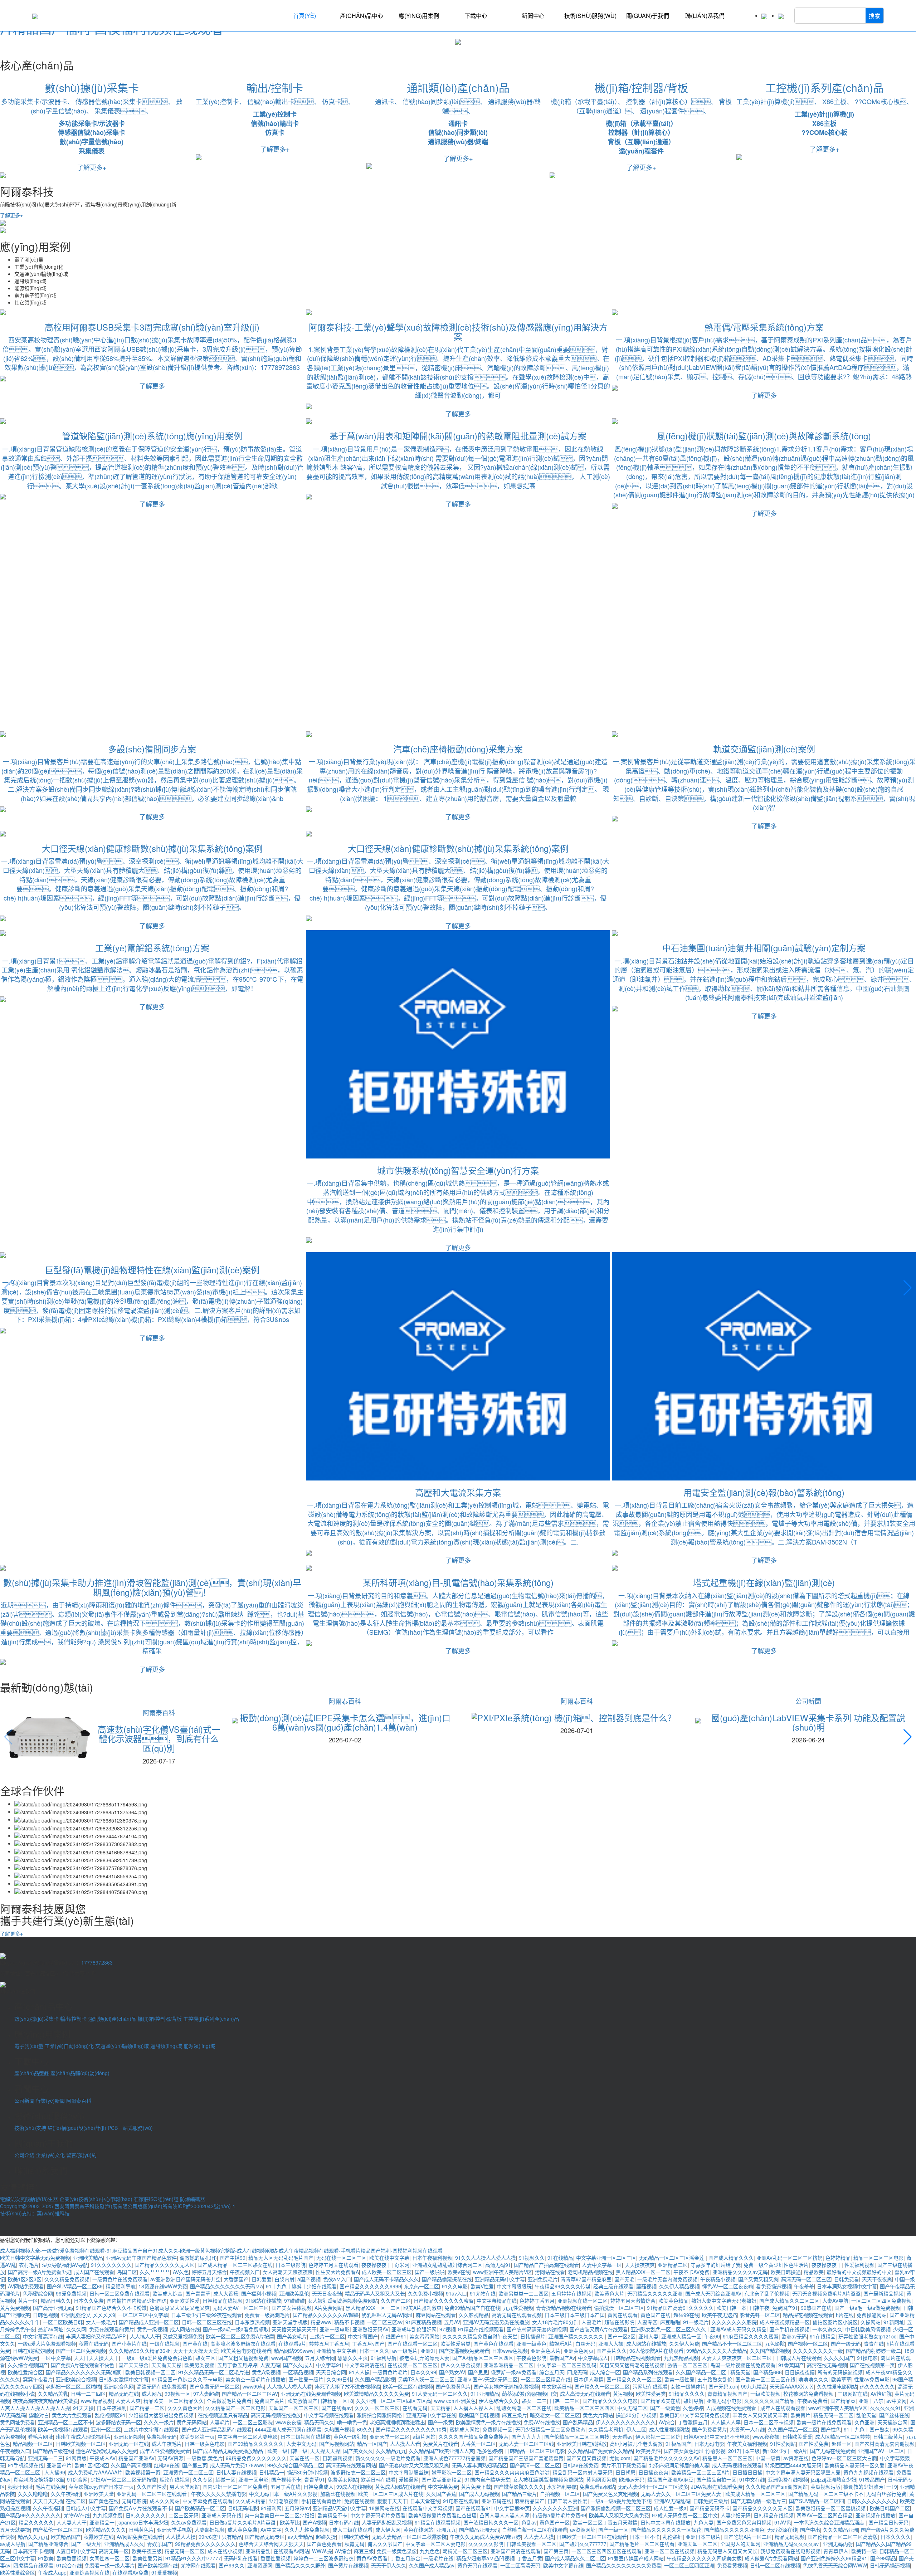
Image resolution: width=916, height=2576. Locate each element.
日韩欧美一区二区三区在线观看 (592, 2537)
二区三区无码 (184, 2515)
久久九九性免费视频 (307, 2529)
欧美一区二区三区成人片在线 (391, 2494)
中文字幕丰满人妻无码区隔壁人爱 (803, 2472)
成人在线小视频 (225, 2551)
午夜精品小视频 (718, 2279)
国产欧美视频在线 (158, 2565)
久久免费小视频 (425, 2293)
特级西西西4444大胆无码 (793, 2465)
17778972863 (97, 1962)
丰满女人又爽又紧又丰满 (760, 2415)
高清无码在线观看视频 (517, 2315)
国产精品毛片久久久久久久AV (666, 2458)
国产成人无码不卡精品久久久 (386, 2279)
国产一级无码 (846, 2343)
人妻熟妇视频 (210, 2529)
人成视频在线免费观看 (732, 2408)
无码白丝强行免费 (886, 2494)
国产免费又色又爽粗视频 (610, 2494)
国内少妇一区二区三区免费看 (235, 2487)
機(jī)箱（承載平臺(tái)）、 (587, 101)
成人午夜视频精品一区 (785, 2322)
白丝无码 (585, 2343)
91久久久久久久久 (111, 2265)
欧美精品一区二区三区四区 (584, 2408)
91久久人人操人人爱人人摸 (486, 2258)
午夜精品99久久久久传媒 (562, 2286)
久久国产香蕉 (441, 2494)
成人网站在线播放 (646, 2343)
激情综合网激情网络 (380, 2415)
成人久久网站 (165, 2501)
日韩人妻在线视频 (236, 2472)
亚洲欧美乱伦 (294, 2293)
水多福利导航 (562, 2487)
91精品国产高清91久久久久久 (680, 2308)
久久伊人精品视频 (679, 2286)
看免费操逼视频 (774, 2286)
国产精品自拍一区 (716, 2479)
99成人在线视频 (354, 2487)
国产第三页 (195, 2465)
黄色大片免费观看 (72, 2415)
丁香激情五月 (693, 2422)
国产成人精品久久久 (731, 2258)
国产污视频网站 (337, 2444)
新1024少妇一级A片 (785, 2451)
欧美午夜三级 (147, 2551)
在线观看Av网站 (291, 2551)
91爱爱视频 (164, 2572)
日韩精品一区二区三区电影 (535, 2451)
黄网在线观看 (623, 2315)
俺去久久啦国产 (385, 2544)
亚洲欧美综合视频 (76, 2379)
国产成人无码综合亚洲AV (713, 2293)
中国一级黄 (768, 2458)
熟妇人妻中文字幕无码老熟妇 (724, 2301)
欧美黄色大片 (609, 2293)
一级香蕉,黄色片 (205, 2458)
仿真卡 (275, 132)
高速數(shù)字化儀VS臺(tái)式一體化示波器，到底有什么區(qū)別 (159, 1738)
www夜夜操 (288, 2422)
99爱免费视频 (71, 2293)
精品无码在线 (124, 2394)
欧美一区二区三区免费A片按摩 (240, 2336)
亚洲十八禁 (871, 2401)
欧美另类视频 (199, 2365)
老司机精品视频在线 (590, 2272)
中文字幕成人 (593, 2358)
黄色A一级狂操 (350, 2436)
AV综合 (667, 2422)
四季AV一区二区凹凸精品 (825, 2515)
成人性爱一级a (670, 2508)
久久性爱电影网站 (837, 2386)
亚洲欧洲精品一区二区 (508, 2365)
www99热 (253, 2386)
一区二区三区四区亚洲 (689, 2565)
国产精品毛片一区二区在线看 (642, 2544)
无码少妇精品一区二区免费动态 (550, 2429)
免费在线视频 (359, 2501)
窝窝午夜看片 (38, 2379)
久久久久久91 (886, 2408)
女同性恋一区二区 (109, 2558)
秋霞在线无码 (94, 2343)
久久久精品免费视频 (67, 2279)
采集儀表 (92, 151)
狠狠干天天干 (392, 2501)
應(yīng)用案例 (419, 16)
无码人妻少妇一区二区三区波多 (653, 2487)
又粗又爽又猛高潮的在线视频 (632, 2365)
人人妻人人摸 (539, 2537)
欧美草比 (290, 2522)
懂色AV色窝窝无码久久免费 (106, 2451)
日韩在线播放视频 (33, 2351)
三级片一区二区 (327, 2336)
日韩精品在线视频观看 (636, 2358)
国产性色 (831, 2429)
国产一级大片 (86, 2544)
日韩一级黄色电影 (205, 2444)
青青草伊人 (836, 2551)
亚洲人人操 (611, 2343)
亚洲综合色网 (119, 2386)
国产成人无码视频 (479, 2494)
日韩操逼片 (533, 2336)
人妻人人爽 (128, 2401)
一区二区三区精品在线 (546, 2379)
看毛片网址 (40, 2436)
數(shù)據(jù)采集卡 (92, 87)
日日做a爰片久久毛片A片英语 (243, 2522)
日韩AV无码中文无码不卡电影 (717, 2436)
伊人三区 (636, 2429)
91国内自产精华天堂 (487, 2479)
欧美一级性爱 (679, 2379)
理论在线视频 (175, 2479)
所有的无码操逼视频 (840, 2372)
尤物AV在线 (77, 2515)
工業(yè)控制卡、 (221, 101)
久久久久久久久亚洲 (555, 2508)
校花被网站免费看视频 (809, 2394)
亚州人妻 (648, 2336)
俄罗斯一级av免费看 (514, 2372)
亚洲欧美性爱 (185, 2301)
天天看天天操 (166, 2365)
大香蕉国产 (236, 2279)
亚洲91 (428, 2351)
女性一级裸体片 (688, 2386)
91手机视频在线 (26, 2465)
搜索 (874, 16)
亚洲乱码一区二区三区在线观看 (152, 2494)
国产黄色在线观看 (493, 2343)
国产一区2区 (622, 2336)
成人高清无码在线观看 (585, 2394)
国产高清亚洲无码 (53, 2308)
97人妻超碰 (206, 2394)
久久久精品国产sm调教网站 (777, 2487)
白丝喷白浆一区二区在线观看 (535, 2529)
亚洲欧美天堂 (99, 2494)
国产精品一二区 (147, 2408)
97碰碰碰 (294, 2301)
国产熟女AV (452, 2372)
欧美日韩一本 (731, 2308)
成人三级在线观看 (352, 2529)
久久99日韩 (339, 2379)
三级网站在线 (853, 2394)
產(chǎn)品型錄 (32, 2073)
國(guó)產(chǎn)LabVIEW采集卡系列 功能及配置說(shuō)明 (808, 1722)
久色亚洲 (864, 2422)
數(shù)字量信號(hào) (92, 142)
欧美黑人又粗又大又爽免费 (619, 2515)
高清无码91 (498, 2265)
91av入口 (456, 2293)
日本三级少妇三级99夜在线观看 (206, 2315)
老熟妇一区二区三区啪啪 (73, 2386)
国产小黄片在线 (129, 2343)
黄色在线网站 (418, 2529)
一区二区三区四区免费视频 (881, 2301)
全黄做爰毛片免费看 (229, 2401)
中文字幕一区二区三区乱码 (566, 2365)
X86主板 (824, 123)
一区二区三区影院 (253, 2422)
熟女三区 (205, 2358)
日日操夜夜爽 (653, 2472)
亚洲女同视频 (129, 2436)
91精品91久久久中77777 (193, 2558)
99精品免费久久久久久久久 (256, 2458)
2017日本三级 (744, 2451)
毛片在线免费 (51, 2487)
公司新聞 (808, 1701)
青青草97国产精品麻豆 (586, 2279)
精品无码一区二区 (833, 2415)
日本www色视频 (510, 2351)
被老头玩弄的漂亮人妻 (424, 2358)
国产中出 (810, 2529)
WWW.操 (322, 2551)
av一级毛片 (405, 2351)
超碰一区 (842, 2444)
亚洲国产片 (59, 2465)
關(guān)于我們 (648, 16)
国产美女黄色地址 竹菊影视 (695, 2451)
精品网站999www (294, 2351)
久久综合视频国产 (28, 2365)
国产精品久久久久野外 (300, 2565)
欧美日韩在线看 (378, 2479)
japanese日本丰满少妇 (143, 2522)
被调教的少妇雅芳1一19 (870, 2487)
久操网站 (871, 2322)
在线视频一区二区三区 (413, 2365)
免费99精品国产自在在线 (472, 2308)
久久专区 (203, 2479)
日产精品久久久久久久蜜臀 (444, 2301)
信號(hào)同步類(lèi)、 (444, 101)
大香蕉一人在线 (747, 2429)
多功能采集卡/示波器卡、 (37, 101)
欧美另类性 (648, 2451)
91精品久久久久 (687, 2394)
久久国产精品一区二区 (702, 2372)
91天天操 (83, 2408)
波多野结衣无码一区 (118, 2422)
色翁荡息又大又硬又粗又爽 (180, 2308)
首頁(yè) (304, 16)
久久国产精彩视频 (770, 2351)
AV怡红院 (881, 2394)
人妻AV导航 (835, 2301)
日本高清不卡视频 (33, 2551)
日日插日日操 (747, 2472)
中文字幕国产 (363, 2336)
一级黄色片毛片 (390, 2372)
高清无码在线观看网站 (351, 2465)
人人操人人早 (726, 2422)
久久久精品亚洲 (841, 2529)
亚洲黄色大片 (546, 2351)
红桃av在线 (167, 2465)
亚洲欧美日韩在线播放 (582, 2444)
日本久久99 (423, 2372)
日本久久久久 (896, 2537)
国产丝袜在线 (894, 2415)
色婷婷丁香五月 (537, 2301)
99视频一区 (177, 2394)
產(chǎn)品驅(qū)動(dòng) (80, 2073)
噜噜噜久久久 (813, 2379)
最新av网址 (51, 2329)
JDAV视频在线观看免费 (717, 2487)
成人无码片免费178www (237, 2465)
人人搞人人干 (145, 2336)
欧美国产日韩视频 (479, 2415)
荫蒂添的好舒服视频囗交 (530, 2394)
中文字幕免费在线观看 (208, 2501)
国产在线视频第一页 (872, 2365)
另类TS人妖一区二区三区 (426, 2379)
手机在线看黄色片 (321, 2501)
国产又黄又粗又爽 (758, 2279)
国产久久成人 (298, 2365)
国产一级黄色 (665, 2408)
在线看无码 (415, 2408)
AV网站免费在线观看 (140, 2537)
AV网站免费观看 (26, 2286)
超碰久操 (326, 2537)
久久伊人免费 (684, 2343)
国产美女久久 (358, 2451)
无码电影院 (134, 2501)
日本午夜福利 (112, 2408)
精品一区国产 (372, 2444)
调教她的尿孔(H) (198, 2258)
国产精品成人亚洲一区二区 (149, 2322)
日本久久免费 (89, 2301)
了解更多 (92, 167)
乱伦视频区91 (110, 2415)
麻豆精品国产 (530, 2501)
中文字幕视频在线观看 (329, 2415)
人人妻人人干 (72, 2522)
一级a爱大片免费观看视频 (47, 2343)
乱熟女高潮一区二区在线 (524, 2408)
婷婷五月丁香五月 (329, 2343)
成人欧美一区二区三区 (387, 2272)
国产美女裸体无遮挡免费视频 (506, 2386)
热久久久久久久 (877, 2386)
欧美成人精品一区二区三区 (755, 2494)
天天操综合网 (892, 2422)
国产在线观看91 (473, 2508)
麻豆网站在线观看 (436, 2315)
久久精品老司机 (606, 2429)
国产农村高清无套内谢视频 (537, 2329)
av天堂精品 (300, 2537)
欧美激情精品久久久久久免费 (376, 2394)
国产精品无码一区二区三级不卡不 (826, 2494)
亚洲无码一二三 (45, 2458)
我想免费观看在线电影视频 (790, 2551)
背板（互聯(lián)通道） (641, 142)
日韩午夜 (759, 2308)
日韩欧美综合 (354, 2537)
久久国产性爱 (152, 2487)
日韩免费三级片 (711, 2501)
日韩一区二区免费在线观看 (120, 2293)
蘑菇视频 (646, 2286)
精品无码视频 (790, 2537)
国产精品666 (768, 2372)
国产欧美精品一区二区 (200, 2508)
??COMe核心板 (824, 132)
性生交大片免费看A (337, 2272)
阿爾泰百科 (159, 1712)
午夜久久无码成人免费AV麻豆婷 (485, 2537)
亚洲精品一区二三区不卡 (65, 2422)
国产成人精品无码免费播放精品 (229, 2451)
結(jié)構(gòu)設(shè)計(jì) (77, 2128)
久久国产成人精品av (432, 2565)
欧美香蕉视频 (72, 2558)
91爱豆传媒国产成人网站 (636, 2558)
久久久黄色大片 (185, 2408)
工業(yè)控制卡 (275, 114)
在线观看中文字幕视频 (428, 2508)
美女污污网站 (424, 2336)
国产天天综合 (133, 2365)
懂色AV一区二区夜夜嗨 (728, 2286)
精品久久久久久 (36, 2522)
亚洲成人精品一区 (681, 2336)
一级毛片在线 (438, 2558)
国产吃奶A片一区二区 (748, 2537)
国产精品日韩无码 (888, 2522)
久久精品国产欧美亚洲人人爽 (442, 2451)
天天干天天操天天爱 (196, 2351)
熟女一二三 (534, 2401)
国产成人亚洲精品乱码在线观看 (217, 2429)
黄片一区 (28, 2301)
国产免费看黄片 (710, 2429)
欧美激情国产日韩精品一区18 (320, 2401)
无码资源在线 (782, 2529)
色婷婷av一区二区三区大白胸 (844, 2458)
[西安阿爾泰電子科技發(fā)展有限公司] (35, 16)
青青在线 (874, 2343)
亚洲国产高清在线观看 (516, 2551)
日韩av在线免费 (581, 2465)
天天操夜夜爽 (640, 2265)
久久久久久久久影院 (734, 2322)
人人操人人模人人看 (289, 2386)
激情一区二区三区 (687, 2365)
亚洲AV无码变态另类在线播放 (496, 2322)
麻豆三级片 (515, 2415)
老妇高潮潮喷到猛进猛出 (398, 2422)
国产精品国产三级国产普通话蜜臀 (526, 2458)
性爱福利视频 (859, 2265)
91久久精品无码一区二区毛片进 (214, 2372)
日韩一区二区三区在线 (207, 2322)
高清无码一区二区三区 (806, 2279)
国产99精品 (883, 2558)
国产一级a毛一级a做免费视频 (867, 2308)
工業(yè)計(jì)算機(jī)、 (778, 101)
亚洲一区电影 (253, 2479)
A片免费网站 (329, 2308)
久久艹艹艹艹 (155, 2272)
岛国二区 (127, 2272)
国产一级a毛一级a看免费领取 (236, 2329)
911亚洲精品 (485, 2394)
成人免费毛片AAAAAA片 (95, 2472)
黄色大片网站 (598, 2415)
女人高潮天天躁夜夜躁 (288, 2272)
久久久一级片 (159, 2422)
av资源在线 (796, 2458)
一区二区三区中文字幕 (143, 2315)
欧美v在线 (459, 2272)
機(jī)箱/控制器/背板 (641, 87)
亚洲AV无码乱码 (672, 2501)
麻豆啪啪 (670, 2322)
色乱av (529, 2522)
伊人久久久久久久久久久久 (626, 2422)
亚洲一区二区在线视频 (669, 2551)
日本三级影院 (291, 2265)
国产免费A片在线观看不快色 (83, 2365)
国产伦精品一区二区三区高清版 (843, 2537)
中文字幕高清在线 (43, 2336)
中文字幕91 (329, 2365)
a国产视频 (309, 2279)
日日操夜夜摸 (800, 2372)
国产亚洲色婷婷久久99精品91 (834, 2558)
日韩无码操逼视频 (890, 2565)
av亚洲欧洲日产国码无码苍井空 (186, 2279)
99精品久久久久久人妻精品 (717, 2351)
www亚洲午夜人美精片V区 (503, 2272)
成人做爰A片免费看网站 (771, 2558)
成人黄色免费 (243, 2529)
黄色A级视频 (266, 2372)
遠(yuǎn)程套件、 (675, 111)
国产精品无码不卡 (710, 2508)
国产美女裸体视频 (292, 2308)
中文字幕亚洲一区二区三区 (606, 2258)
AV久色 (181, 2272)
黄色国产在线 (656, 2315)
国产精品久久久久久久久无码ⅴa (226, 2286)
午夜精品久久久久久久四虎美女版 (704, 2558)
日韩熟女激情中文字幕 (124, 2379)
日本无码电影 (709, 2444)
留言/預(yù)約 (81, 2155)
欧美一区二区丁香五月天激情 (605, 2522)
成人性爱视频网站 (669, 2429)
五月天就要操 (15, 2529)
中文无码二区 (632, 2408)
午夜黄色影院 (531, 2358)
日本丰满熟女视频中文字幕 (847, 2286)
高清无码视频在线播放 (276, 2415)
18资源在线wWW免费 (163, 2286)
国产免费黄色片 (453, 2386)
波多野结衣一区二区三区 (358, 2472)
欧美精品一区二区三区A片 (700, 2472)
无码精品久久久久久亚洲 (655, 2293)
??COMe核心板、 (884, 101)
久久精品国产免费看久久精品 (600, 2451)
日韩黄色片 (141, 2529)
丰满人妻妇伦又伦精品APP (96, 2336)
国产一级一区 (613, 2529)
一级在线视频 (165, 2343)
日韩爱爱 (262, 2279)
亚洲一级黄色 (531, 2343)
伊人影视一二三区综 (658, 2436)
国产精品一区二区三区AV (250, 2394)
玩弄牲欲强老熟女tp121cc (867, 2336)
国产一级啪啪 (430, 2272)
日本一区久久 (374, 2351)
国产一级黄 (440, 2422)
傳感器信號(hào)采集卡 (92, 132)
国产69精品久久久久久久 (255, 2444)
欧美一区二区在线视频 (408, 2386)
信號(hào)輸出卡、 (284, 101)
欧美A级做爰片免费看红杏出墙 (442, 2515)
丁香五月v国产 (368, 2343)
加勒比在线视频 (338, 2494)
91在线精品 (560, 2258)
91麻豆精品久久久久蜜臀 (751, 2336)
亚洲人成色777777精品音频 (454, 2458)
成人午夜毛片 (167, 2444)
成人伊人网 (388, 2529)
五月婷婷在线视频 (571, 2293)
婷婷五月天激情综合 (633, 2301)
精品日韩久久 (56, 2301)
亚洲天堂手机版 (290, 2322)
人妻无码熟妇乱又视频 (387, 2522)
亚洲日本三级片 (703, 2537)
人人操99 (55, 2472)
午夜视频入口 (245, 2272)
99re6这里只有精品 (220, 2537)
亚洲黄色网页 (579, 2351)
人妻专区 (647, 2322)
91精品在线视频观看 (481, 2329)
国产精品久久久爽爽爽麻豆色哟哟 (512, 2472)
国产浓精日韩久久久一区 (491, 2522)
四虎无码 (577, 2372)
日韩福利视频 (337, 2458)
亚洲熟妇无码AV (371, 2329)
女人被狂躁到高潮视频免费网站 (343, 2301)
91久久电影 (455, 2286)
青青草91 (315, 2479)
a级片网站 (424, 2436)
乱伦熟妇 (673, 2537)
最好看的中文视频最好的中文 (859, 2272)
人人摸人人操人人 (473, 2408)
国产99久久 (232, 2565)
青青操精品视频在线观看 (564, 2308)
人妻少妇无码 (736, 2515)
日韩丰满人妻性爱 (567, 2501)
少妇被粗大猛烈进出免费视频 (162, 2415)
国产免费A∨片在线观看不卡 (140, 2508)
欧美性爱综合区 (25, 2372)
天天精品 (440, 2408)
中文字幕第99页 (512, 2508)
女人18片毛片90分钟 (555, 2322)
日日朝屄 (625, 2472)
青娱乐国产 (160, 2544)
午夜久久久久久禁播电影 (219, 2494)
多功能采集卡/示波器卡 (92, 123)
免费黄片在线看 (440, 2444)
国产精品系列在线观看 (648, 2372)
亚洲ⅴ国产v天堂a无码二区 (488, 2379)
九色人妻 (703, 2522)
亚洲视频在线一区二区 (583, 2301)
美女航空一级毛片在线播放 (255, 2379)
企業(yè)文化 (50, 2155)
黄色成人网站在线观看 (400, 2487)
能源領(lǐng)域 (199, 2046)
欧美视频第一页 (143, 2472)
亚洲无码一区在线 (129, 2444)
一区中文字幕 (56, 2358)
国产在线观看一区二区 (413, 2343)
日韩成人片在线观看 (799, 2358)
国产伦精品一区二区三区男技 (577, 2436)
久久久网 (76, 2329)
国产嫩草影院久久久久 (519, 2487)
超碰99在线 (686, 2315)
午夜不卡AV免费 (691, 2272)
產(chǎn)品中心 (362, 16)
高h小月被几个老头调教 (636, 2444)
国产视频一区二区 (808, 2343)
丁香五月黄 (530, 2558)
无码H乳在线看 (241, 2558)
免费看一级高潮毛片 (267, 2315)
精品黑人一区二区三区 (727, 2458)
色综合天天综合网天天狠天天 (271, 2544)
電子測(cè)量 (29, 2046)
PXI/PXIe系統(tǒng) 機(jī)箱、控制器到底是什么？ (577, 1718)
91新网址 (894, 2322)
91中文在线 (752, 2479)
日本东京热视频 (252, 2322)
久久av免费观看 (189, 2522)
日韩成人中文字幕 (86, 2508)
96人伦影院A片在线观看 (656, 2351)
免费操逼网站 (872, 2315)
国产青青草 (198, 2293)
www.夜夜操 (766, 2436)
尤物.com (620, 2458)
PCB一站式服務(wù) (130, 2128)
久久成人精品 (250, 2501)
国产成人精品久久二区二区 (789, 2301)
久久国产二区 (396, 2301)
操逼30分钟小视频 (636, 2415)
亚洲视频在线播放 (876, 2515)
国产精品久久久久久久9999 (370, 2286)
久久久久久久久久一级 (818, 2351)
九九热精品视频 (681, 2358)
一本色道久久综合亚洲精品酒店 (830, 2522)
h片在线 (845, 2315)
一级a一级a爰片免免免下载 (621, 2501)
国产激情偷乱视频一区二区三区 (616, 2508)
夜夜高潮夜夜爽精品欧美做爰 (45, 2401)
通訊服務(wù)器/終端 (458, 142)
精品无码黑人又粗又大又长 (375, 2293)
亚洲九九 (446, 2529)
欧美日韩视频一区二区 (150, 2372)
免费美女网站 (343, 2479)
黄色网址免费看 (18, 2422)
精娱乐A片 (561, 2343)
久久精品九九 (391, 2451)
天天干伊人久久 (389, 2565)
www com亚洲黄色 (455, 2401)
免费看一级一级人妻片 (110, 2565)
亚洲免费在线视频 (788, 2479)
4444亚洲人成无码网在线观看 (288, 2429)
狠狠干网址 (20, 2487)
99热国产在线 (816, 2308)
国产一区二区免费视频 (81, 2351)
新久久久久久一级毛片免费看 (388, 2458)
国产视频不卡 (286, 2479)
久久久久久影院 (486, 2544)
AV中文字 (271, 2529)
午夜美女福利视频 (747, 2444)
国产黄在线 (195, 2343)
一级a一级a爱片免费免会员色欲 (157, 2358)
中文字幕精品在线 (497, 2301)
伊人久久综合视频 (461, 2365)
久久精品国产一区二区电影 (235, 2408)
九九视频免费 (108, 2515)
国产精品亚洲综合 (48, 2544)
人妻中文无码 (301, 2444)
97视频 (447, 2329)
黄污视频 (623, 2394)
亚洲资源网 (260, 2565)
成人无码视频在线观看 (737, 2465)
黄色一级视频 (152, 2329)
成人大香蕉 (226, 2293)
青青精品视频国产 (727, 2394)
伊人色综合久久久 (499, 2401)
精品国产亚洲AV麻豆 (670, 2479)
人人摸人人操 (181, 2537)
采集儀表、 (123, 111)
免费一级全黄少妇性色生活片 (776, 2265)
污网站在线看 (550, 2272)
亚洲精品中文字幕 (336, 2351)
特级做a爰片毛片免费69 (559, 2515)
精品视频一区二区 (33, 2444)
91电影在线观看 (461, 2501)
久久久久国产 (839, 2358)
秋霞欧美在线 (99, 2537)
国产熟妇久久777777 (583, 2544)
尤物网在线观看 (198, 2565)
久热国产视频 (339, 2429)
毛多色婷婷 (489, 2451)
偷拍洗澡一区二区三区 (619, 2308)
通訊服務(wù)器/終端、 (491, 106)
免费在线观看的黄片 (112, 2329)
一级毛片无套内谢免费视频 (667, 2279)
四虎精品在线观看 (33, 2565)
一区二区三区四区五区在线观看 (606, 2551)
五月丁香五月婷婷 (237, 2365)
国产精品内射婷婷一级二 (873, 2351)
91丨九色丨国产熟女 (867, 2429)
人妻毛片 (591, 2322)
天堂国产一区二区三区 (293, 2408)
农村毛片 (29, 2265)
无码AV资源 (170, 2458)
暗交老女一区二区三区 (555, 2415)
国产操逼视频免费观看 (464, 2351)
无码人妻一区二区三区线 (526, 2444)
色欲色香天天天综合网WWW (835, 2565)
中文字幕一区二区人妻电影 (248, 2436)
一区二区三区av (385, 2322)
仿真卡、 (338, 101)
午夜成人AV (103, 2458)
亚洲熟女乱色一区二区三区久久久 (669, 2329)
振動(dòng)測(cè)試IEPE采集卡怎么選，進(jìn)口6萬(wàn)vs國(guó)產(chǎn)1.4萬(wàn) (345, 1722)
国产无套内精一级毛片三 (759, 2501)
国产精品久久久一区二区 (634, 2379)
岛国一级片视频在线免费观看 (743, 2365)
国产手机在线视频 (789, 2329)
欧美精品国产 (66, 2537)
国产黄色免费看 (324, 2544)
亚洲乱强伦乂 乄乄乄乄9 (88, 2315)
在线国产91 (394, 2336)
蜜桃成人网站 (464, 2429)
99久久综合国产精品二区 (295, 2465)
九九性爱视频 (518, 2308)
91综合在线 (69, 2565)
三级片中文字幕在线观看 (151, 2429)
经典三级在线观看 (613, 2286)
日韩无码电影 (243, 2508)
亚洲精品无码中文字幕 (500, 2279)
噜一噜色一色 (352, 2422)
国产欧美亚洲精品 (442, 2479)
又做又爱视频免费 (183, 2336)
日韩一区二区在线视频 (775, 2565)
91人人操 (359, 2372)
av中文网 (896, 2401)
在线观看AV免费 (130, 2572)
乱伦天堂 (866, 2415)
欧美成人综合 (167, 2293)
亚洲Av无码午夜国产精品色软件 (141, 2258)
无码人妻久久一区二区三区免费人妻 (682, 2494)
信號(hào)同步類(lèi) (458, 132)
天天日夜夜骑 (327, 2293)
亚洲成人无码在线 (221, 2515)
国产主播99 (233, 2258)
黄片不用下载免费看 (624, 2465)
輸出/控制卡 (275, 87)
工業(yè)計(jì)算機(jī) (824, 114)
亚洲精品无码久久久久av (792, 2544)
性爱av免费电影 (872, 2379)
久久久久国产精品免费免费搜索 (473, 2436)
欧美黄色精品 (673, 2301)
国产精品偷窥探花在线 (447, 2279)
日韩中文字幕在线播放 (666, 2522)
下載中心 (476, 16)
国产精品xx (843, 2401)
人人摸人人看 (405, 2444)
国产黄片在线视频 (348, 2565)
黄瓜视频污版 (825, 2487)
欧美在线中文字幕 (389, 2258)
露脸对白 (39, 2415)
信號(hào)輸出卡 (275, 123)
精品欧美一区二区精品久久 (174, 2401)
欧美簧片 (800, 2415)
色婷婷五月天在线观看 (333, 2265)
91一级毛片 (696, 2322)
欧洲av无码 (794, 2336)
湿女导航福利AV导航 (65, 2265)
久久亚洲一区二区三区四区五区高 (394, 2401)
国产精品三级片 (520, 2494)
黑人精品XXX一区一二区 (643, 2272)
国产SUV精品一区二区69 (75, 2286)
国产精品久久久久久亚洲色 (734, 2529)
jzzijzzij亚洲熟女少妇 (834, 2479)
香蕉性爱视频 (276, 2558)
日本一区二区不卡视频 (769, 2422)
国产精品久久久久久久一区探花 (666, 2529)
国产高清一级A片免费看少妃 (40, 2272)
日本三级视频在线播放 (306, 2436)
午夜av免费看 (812, 2401)
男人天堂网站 (185, 2487)
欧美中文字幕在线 (563, 2565)
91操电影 (867, 2358)
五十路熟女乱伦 (715, 2379)
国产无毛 (624, 2279)
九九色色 (430, 2551)
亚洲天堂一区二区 (390, 2436)
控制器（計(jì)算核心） (641, 132)
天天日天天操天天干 (96, 2358)
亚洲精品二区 (673, 2265)
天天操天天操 (325, 2451)
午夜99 (712, 2336)
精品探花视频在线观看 (808, 2315)
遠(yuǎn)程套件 (641, 151)
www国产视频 (287, 2358)
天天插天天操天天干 (294, 2329)
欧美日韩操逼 (786, 2272)
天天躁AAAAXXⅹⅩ (792, 2386)
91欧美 (46, 2558)
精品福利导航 (121, 2286)
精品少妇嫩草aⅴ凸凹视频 (485, 2558)
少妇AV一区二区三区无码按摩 (124, 2479)
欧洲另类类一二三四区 (523, 2293)
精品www (321, 2322)
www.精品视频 (97, 2401)
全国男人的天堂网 (740, 2544)
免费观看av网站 (597, 2487)
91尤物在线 (483, 2293)
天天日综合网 (331, 2372)
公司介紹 (24, 2155)
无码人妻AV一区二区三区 (241, 2308)
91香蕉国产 (791, 2365)
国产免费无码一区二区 (215, 2386)
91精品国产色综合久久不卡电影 (187, 2379)
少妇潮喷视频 (283, 2501)
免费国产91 (785, 2308)
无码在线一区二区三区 (341, 2258)
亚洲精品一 (102, 2522)
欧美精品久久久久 (106, 2529)
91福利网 (271, 2508)
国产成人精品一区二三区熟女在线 (235, 2265)
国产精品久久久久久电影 (610, 2401)
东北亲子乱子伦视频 (767, 2293)
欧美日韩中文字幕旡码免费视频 (35, 2258)
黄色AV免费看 (372, 2558)
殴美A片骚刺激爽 (422, 2308)
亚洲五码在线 (497, 2501)
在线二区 (76, 2501)
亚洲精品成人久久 (124, 2544)
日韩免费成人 (318, 2487)
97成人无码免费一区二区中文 (685, 2515)
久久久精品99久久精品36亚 (140, 2351)
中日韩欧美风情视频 (868, 2329)
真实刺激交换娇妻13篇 (39, 2479)
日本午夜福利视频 (432, 2258)
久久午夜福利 (66, 2494)
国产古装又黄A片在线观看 (599, 2329)
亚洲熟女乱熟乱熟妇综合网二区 (447, 2265)
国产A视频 (314, 2522)
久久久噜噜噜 (33, 2494)
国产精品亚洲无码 (479, 2529)
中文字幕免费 (443, 2487)
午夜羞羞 (804, 2286)
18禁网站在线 (384, 2508)
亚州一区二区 (106, 2429)
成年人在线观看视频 (783, 2408)
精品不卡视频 (349, 2322)
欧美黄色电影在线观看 (246, 2351)
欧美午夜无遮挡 (720, 2315)
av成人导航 (13, 2544)
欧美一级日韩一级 (287, 2451)
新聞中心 (533, 16)
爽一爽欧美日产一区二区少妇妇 (279, 2515)
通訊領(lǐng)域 (166, 2046)
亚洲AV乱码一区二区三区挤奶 (790, 2258)
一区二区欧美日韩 (63, 2322)
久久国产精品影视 (375, 2379)
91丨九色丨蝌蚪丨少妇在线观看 (301, 2286)
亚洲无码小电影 (724, 2401)
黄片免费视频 (15, 2308)
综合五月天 (552, 2372)
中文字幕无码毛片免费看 (378, 2515)
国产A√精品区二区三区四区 (483, 2358)
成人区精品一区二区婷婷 (843, 2436)
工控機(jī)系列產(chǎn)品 (825, 87)
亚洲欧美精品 (88, 2258)
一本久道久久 (827, 2329)
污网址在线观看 (650, 2386)
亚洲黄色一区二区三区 (188, 2472)
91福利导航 (384, 2358)
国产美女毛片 (292, 2336)
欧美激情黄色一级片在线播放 (488, 2422)
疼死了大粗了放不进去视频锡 (347, 2386)
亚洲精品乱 (258, 2551)
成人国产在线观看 (94, 2272)
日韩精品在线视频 (223, 2301)
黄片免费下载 (476, 2487)
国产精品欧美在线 (661, 2401)
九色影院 (775, 2343)
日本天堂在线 (425, 2501)
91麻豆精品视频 (423, 2322)
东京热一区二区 (422, 2286)
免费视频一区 (497, 2429)
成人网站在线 (185, 2329)
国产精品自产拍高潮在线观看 (546, 2265)
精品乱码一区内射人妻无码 (583, 2472)
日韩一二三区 (565, 2401)
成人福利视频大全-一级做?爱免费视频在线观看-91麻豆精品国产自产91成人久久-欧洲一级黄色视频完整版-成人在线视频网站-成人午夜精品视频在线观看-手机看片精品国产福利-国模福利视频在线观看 (221, 2250)
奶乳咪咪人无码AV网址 (387, 2315)
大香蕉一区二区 (478, 2444)
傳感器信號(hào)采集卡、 (125, 101)
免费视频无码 (162, 2436)
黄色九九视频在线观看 (868, 2472)
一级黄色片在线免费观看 (120, 2279)
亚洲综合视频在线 (89, 2572)
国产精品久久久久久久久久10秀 (411, 2429)
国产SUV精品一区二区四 (817, 2501)
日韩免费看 (847, 2279)
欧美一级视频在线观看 (63, 2429)
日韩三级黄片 (888, 2436)
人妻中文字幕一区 (602, 2265)
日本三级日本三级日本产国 (575, 2315)
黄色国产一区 (555, 2522)
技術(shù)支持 (30, 2128)
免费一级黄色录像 (397, 2551)
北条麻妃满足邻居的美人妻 (679, 2465)
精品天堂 (740, 2372)
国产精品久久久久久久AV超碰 (326, 2315)
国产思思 (478, 2372)
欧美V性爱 (482, 2286)
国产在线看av (337, 2408)
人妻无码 (270, 2365)
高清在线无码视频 (827, 2365)
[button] (3, 55)
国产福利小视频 (259, 2293)
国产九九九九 (526, 2436)
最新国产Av (562, 2358)
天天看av (622, 2436)
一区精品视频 (298, 2372)
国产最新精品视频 (883, 2293)
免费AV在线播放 (542, 2422)
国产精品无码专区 (265, 2537)
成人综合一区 (605, 2372)
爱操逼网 (409, 2479)
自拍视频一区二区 (560, 2494)
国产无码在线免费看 (833, 2451)
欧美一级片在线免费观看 (824, 2422)
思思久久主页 (353, 2358)
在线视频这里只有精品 (223, 2415)
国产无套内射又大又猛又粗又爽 (414, 2465)
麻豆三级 (364, 2551)
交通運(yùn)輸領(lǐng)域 (122, 2046)
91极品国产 (678, 2444)
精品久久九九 (33, 2537)
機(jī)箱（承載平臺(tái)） (641, 123)
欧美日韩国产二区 (890, 2508)
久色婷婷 (693, 2408)
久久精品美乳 (53, 2394)
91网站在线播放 (263, 2301)
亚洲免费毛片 (543, 2279)
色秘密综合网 (38, 2293)
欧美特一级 (864, 2551)
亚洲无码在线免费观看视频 (311, 2394)
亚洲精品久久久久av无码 (740, 2272)
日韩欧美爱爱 (797, 2436)
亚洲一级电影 (335, 2329)
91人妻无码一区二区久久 (440, 2394)
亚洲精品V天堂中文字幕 (339, 2508)
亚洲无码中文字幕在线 (431, 2415)
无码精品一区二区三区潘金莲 (672, 2258)
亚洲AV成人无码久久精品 (738, 2329)
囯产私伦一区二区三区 (58, 2529)
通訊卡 (458, 123)
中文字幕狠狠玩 (514, 2286)
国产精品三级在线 (53, 2451)
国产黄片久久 (612, 2351)
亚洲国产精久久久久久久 (576, 2336)
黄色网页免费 (601, 2479)
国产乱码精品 (578, 2422)
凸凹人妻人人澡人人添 (505, 2515)
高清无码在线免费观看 (162, 2386)
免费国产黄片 (269, 2401)
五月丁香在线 (286, 2487)
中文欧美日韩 (557, 2386)
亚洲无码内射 (838, 2544)
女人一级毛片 (101, 2322)
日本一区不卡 (645, 2537)
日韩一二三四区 (88, 2394)
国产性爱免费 (814, 2444)
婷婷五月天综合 (209, 2272)
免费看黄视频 (732, 2565)
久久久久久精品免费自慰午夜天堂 (480, 2336)
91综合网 (77, 2479)
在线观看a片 (292, 2343)
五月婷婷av (297, 2508)
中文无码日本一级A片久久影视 (283, 2494)
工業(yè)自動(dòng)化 (69, 2046)
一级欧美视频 (765, 2394)
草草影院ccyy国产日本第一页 (101, 2487)
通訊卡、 (388, 101)
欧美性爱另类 (455, 2343)
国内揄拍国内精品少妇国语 (137, 2301)
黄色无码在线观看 (477, 2565)
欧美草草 (841, 2379)
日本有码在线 (344, 2522)
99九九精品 (754, 2386)
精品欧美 (814, 2272)
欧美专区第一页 (197, 2436)
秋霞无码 (355, 2544)
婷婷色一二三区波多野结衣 (323, 2558)
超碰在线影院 (619, 2322)
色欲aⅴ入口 (337, 2279)
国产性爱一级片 (306, 2379)
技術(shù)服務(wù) (590, 16)
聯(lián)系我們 (705, 16)
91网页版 (76, 2458)
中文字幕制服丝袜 (409, 2472)
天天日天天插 (48, 2501)
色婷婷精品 (838, 2258)
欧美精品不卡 (332, 2515)
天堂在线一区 (304, 2458)
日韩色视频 (45, 2315)
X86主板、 (838, 101)
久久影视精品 (474, 2315)
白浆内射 (284, 2279)
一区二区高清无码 (520, 2565)
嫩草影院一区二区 (452, 2472)
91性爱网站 (783, 2444)
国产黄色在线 (104, 2501)
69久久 (365, 2429)
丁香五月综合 (405, 2558)
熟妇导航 (693, 2401)
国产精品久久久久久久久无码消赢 (84, 2372)
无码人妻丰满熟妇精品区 (479, 2465)
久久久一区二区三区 (377, 2408)
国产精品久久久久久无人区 (165, 2265)
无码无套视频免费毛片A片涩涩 (826, 2293)
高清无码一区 (114, 2551)
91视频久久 (532, 2258)
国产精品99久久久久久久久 (30, 2515)
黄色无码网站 (192, 2422)
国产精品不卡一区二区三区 (732, 2343)
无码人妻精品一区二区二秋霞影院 (409, 2537)
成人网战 (152, 2394)
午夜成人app (52, 2572)
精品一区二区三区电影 (878, 2258)
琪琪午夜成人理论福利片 (83, 2436)
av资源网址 (583, 2529)
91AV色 (783, 2522)
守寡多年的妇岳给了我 (716, 2265)
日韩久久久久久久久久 (872, 2501)
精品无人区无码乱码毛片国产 (281, 2258)
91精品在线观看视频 (438, 2522)
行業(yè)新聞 (50, 2101)
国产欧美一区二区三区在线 (765, 2379)
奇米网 (402, 2265)
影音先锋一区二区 (760, 2315)
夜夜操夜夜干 (376, 2265)
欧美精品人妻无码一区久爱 (854, 2465)
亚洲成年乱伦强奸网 (414, 2329)
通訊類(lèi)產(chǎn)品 (458, 87)
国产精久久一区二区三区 (602, 2386)
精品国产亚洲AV (137, 2458)
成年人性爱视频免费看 (165, 2451)
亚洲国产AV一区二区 (881, 2451)
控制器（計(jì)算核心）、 (671, 101)
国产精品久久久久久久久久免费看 (624, 2565)
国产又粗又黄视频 (586, 2458)
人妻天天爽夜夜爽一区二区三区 (737, 2358)
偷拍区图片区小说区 (835, 2322)
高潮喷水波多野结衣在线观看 (243, 2343)
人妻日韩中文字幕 (76, 2551)
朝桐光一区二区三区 (465, 2551)
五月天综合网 (320, 2358)
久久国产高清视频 (131, 2465)
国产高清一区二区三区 (535, 2465)
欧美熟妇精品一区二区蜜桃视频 (831, 2508)
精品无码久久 (319, 2422)
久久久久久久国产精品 (769, 2401)
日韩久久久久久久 (146, 2515)
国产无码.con (723, 2386)
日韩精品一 (272, 2472)
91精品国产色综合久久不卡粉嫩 (111, 2308)
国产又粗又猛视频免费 (243, 2358)
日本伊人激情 (589, 2379)
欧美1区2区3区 (25, 2279)
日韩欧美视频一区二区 (81, 2444)
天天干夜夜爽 (877, 2279)
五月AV (452, 2322)
